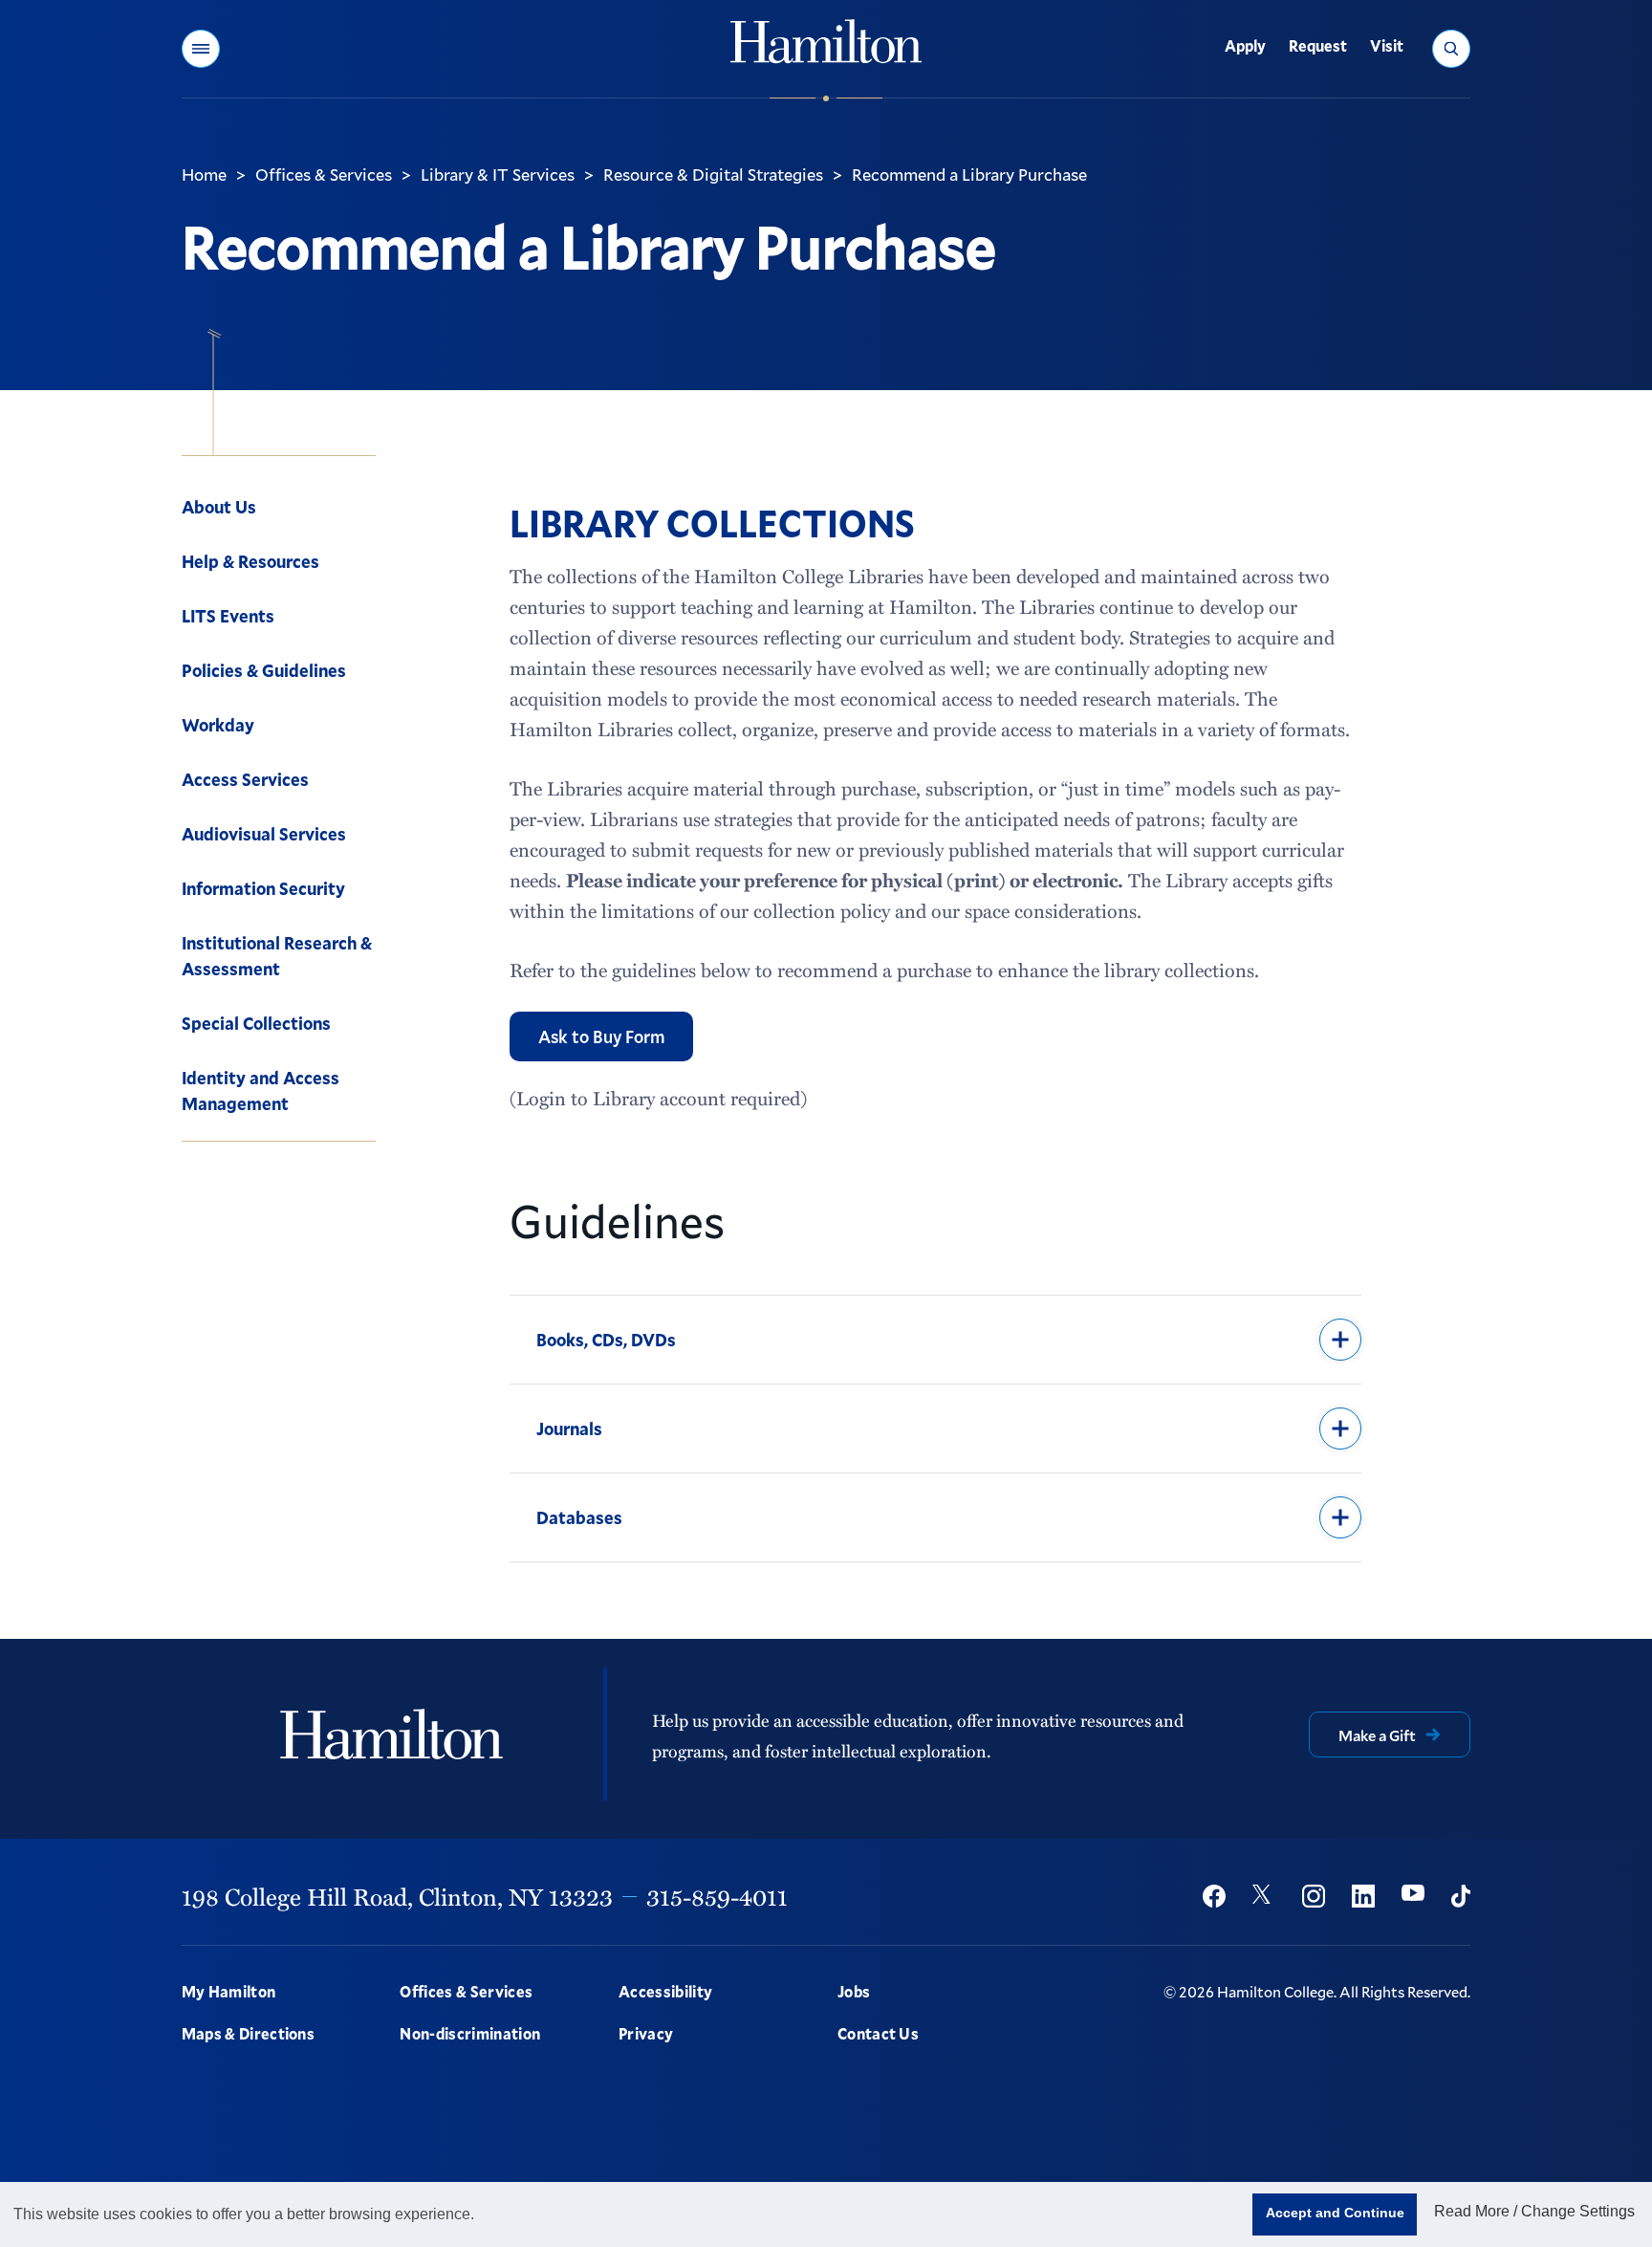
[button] (201, 49)
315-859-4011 (717, 1896)
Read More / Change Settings (1534, 2211)
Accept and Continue (1335, 2213)
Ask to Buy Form (601, 1036)
